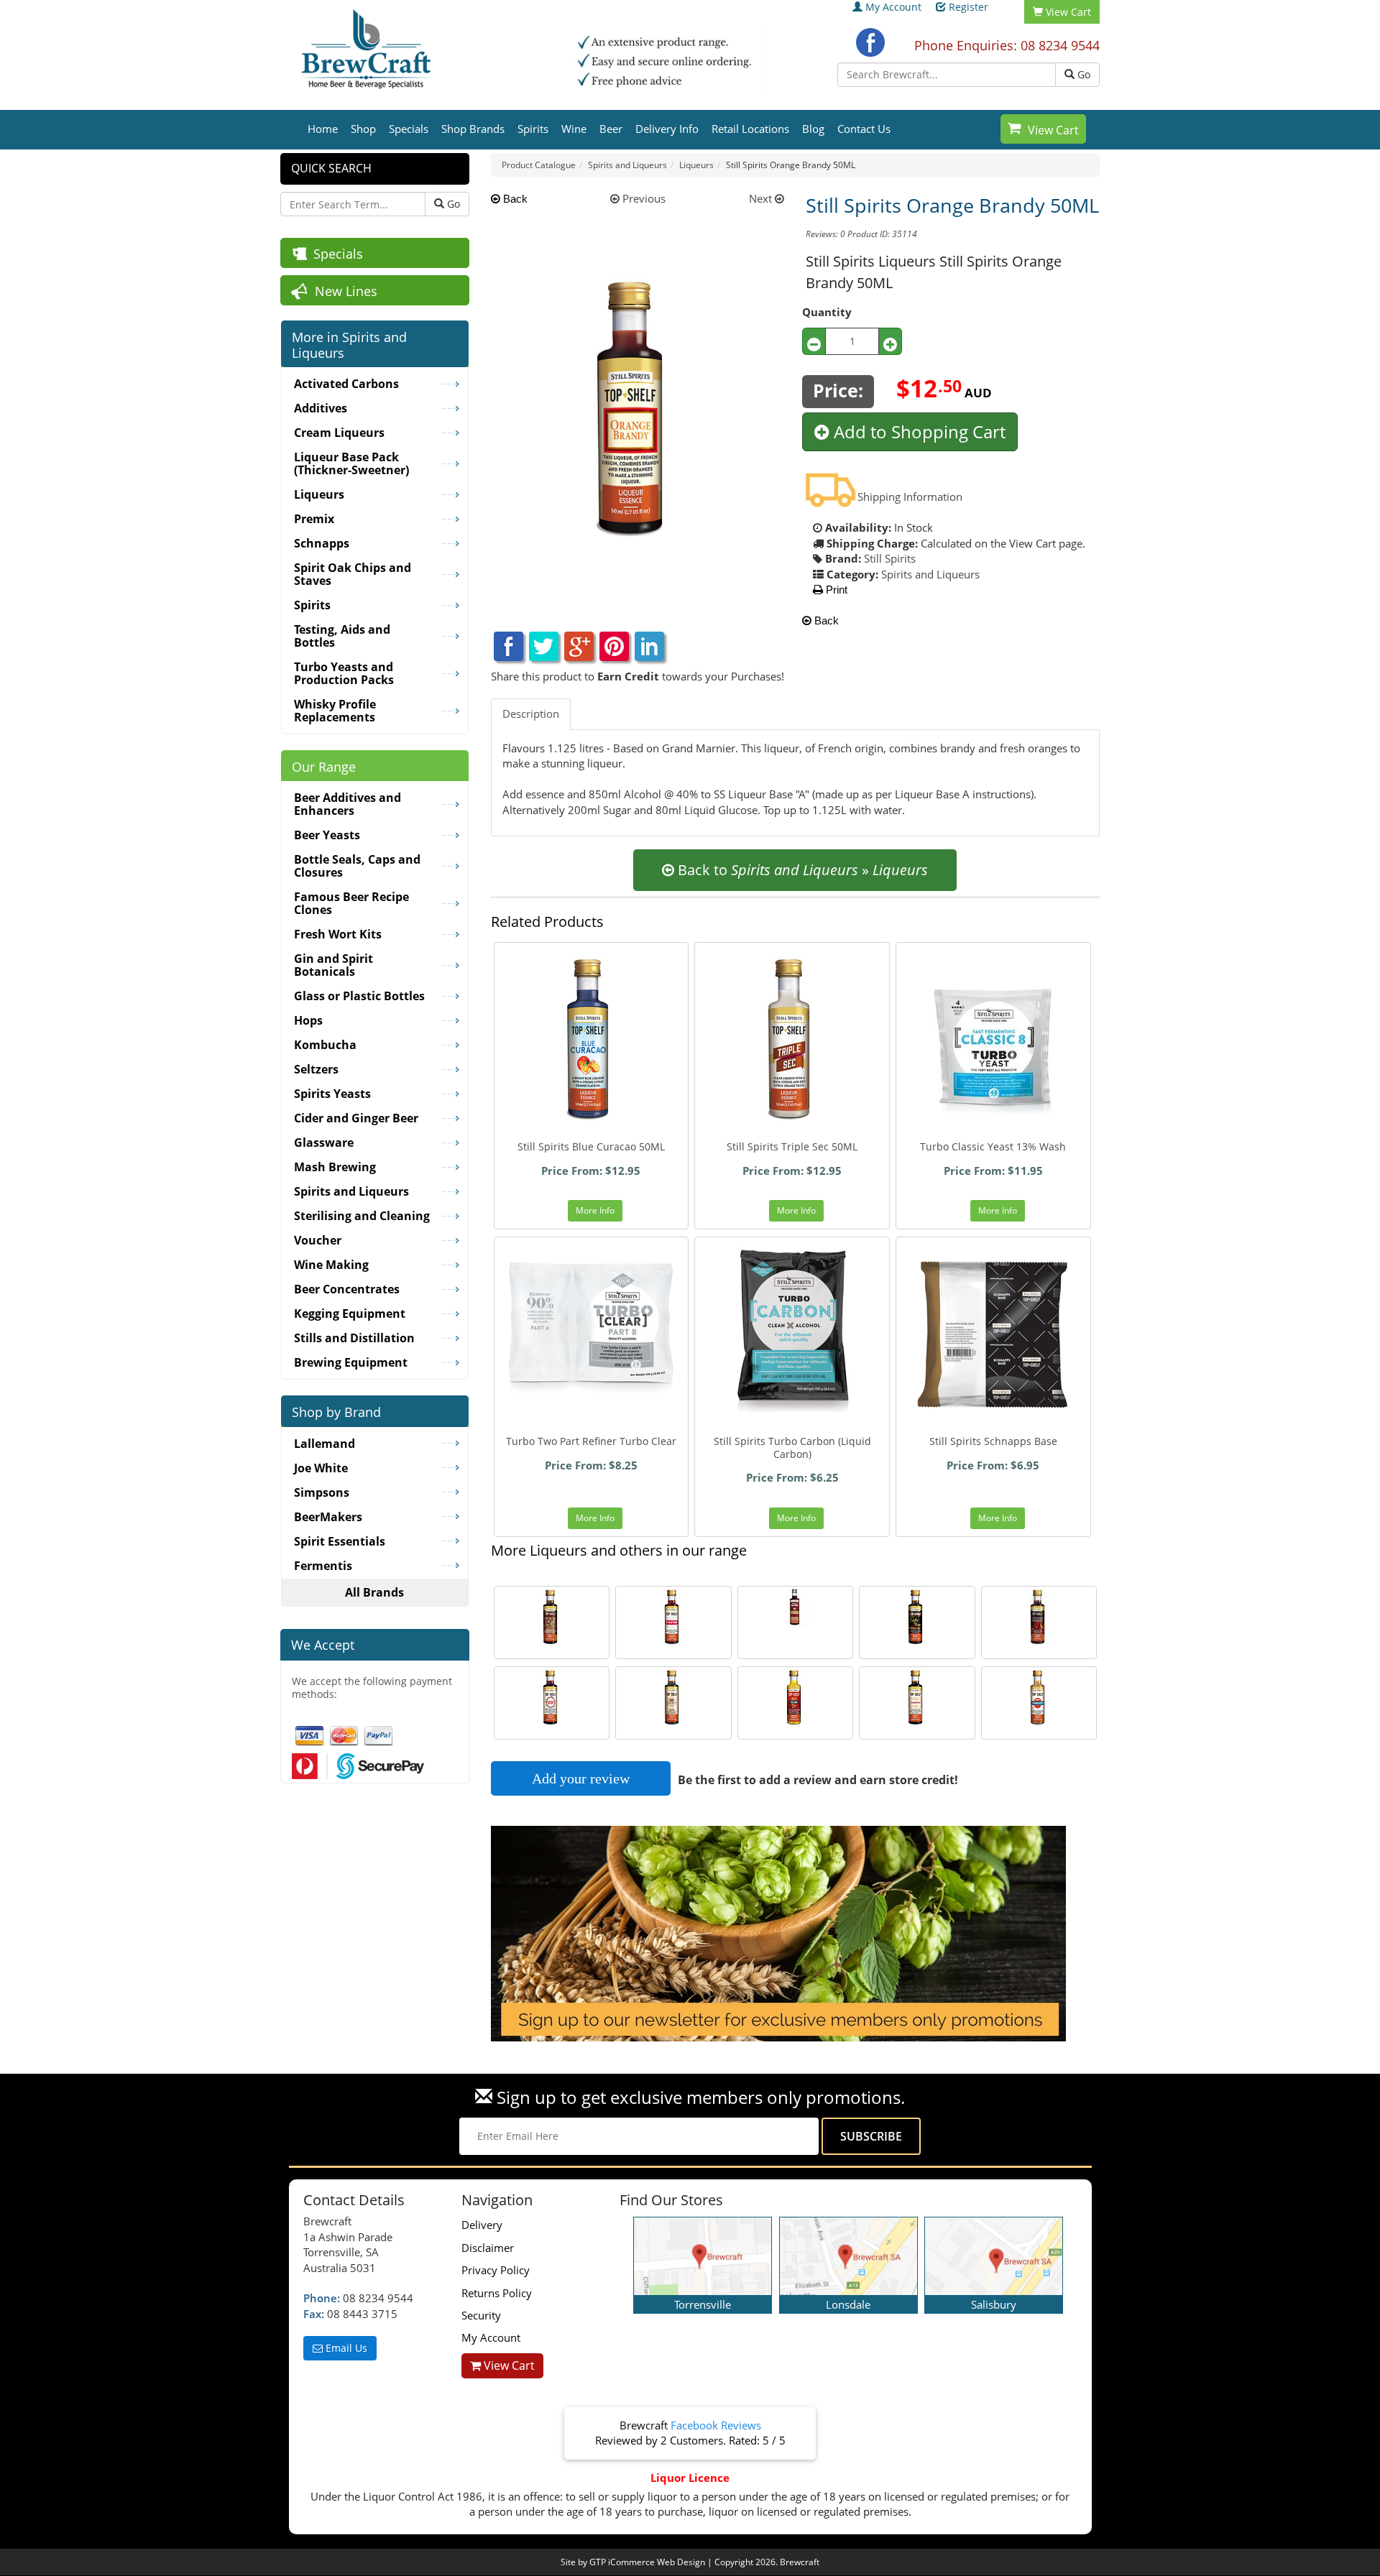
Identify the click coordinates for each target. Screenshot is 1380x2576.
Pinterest (614, 646)
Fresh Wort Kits (338, 934)
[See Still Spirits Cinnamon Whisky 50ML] (1039, 1617)
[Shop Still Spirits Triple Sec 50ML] (792, 1040)
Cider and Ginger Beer (356, 1118)
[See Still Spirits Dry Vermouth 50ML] (1039, 1698)
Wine (574, 129)
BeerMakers (328, 1517)
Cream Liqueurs (339, 433)
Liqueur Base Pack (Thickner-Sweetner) (351, 463)
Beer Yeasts (327, 835)
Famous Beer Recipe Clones (351, 903)
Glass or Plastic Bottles (359, 996)
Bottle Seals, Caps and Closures (357, 866)
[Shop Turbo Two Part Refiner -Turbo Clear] (592, 1334)
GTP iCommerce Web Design (647, 2562)
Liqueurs (319, 494)
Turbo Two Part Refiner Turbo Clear (591, 1441)
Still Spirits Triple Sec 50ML (792, 1146)
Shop (363, 129)
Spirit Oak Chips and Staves (353, 574)
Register (969, 7)
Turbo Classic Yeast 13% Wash (993, 1146)
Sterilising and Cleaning (362, 1216)
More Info (595, 1210)
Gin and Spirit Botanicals (333, 965)
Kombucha (325, 1045)
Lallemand (325, 1444)
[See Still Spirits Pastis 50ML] (673, 1617)
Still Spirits (890, 558)
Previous (643, 198)
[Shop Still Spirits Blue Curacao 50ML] (592, 1040)
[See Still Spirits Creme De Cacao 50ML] (552, 1617)
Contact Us (864, 129)
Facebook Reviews (716, 2425)
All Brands (374, 1592)
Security (481, 2315)
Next (762, 198)
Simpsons (322, 1492)
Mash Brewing (335, 1167)
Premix (314, 519)
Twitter (544, 646)
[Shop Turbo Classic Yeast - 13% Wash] (993, 1040)
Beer (611, 129)
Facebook (870, 42)
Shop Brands (473, 129)
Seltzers (316, 1069)
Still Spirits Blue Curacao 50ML (591, 1146)
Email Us (345, 2348)
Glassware (324, 1142)
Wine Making (331, 1265)
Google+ (579, 646)
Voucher (318, 1240)
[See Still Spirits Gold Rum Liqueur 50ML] (673, 1698)
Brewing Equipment (351, 1362)
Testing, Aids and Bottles (342, 636)
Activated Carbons (346, 384)
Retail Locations (750, 129)
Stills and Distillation (354, 1338)
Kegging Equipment (350, 1314)
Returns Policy (497, 2293)
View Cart (1053, 130)
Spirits (533, 129)
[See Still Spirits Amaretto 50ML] (917, 1698)
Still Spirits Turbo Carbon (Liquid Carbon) (792, 1448)
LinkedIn (649, 646)
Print (835, 590)
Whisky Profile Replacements (335, 711)
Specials (409, 129)
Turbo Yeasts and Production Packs (344, 673)
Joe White (321, 1468)
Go (1082, 74)
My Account (893, 7)
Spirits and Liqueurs (930, 574)
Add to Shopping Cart (917, 431)
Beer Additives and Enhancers (348, 804)
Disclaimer (488, 2248)
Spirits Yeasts (332, 1094)
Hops (308, 1020)
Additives (321, 408)
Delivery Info (667, 129)
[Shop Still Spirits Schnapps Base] (993, 1334)
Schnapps (322, 543)
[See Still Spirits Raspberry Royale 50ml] (796, 1607)
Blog (813, 129)
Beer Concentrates (347, 1289)
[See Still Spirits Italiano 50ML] (796, 1698)
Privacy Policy (496, 2270)
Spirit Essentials (340, 1541)
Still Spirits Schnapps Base (993, 1441)
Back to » (801, 870)
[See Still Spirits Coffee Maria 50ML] (917, 1617)
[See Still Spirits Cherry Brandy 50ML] (552, 1698)
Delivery (482, 2225)
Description (531, 714)
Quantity (827, 312)
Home (323, 129)
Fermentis (323, 1566)
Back (514, 199)
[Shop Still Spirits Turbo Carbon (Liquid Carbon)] (792, 1334)
